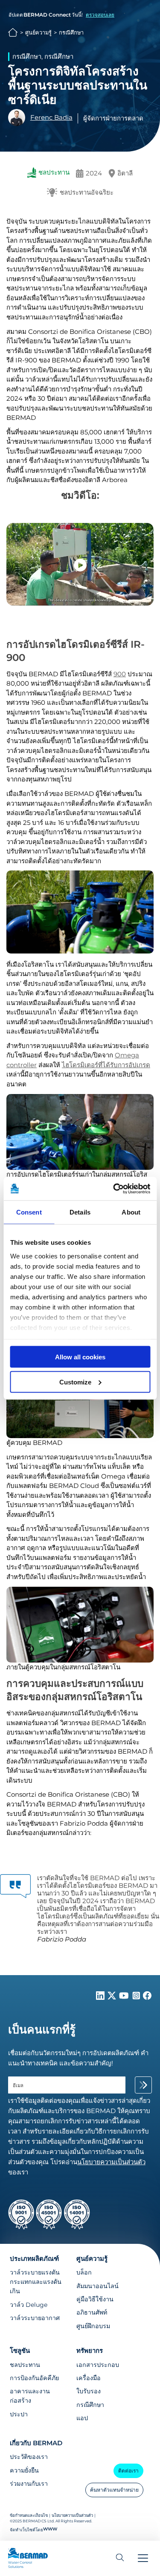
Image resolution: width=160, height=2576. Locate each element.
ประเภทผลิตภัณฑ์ (34, 2259)
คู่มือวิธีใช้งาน (95, 2299)
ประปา (19, 2414)
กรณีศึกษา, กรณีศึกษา (43, 56)
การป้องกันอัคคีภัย (34, 2378)
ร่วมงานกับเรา (29, 2484)
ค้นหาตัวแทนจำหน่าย (114, 2490)
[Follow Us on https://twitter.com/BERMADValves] (113, 1997)
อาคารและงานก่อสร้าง (30, 2396)
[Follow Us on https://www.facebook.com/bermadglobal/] (147, 1997)
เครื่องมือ (89, 2378)
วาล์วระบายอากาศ (35, 2318)
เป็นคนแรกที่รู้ (42, 2030)
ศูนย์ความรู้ (38, 33)
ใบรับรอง (89, 2391)
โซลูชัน (20, 2351)
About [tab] (131, 1212)
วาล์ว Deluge (29, 2305)
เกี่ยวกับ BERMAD (36, 2443)
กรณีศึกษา (71, 33)
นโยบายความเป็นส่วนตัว (72, 2515)
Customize (75, 1382)
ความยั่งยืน (24, 2470)
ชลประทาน (25, 2365)
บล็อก (84, 2272)
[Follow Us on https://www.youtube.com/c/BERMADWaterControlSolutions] (125, 1997)
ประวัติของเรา (29, 2457)
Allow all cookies (80, 1357)
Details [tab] (80, 1212)
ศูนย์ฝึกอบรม (93, 2326)
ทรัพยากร (90, 2351)
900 (120, 674)
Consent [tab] (29, 1212)
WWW (50, 2529)
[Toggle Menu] (143, 2558)
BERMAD (13, 33)
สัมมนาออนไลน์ (97, 2286)
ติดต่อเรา (128, 2471)
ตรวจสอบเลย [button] (100, 15)
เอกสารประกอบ (98, 2365)
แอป (82, 2418)
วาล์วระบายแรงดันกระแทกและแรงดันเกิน (36, 2282)
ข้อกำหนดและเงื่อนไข (29, 2515)
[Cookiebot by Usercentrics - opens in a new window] (114, 1189)
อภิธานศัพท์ (92, 2312)
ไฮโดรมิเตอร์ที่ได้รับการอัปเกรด (106, 1065)
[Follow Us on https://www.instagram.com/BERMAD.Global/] (137, 1997)
